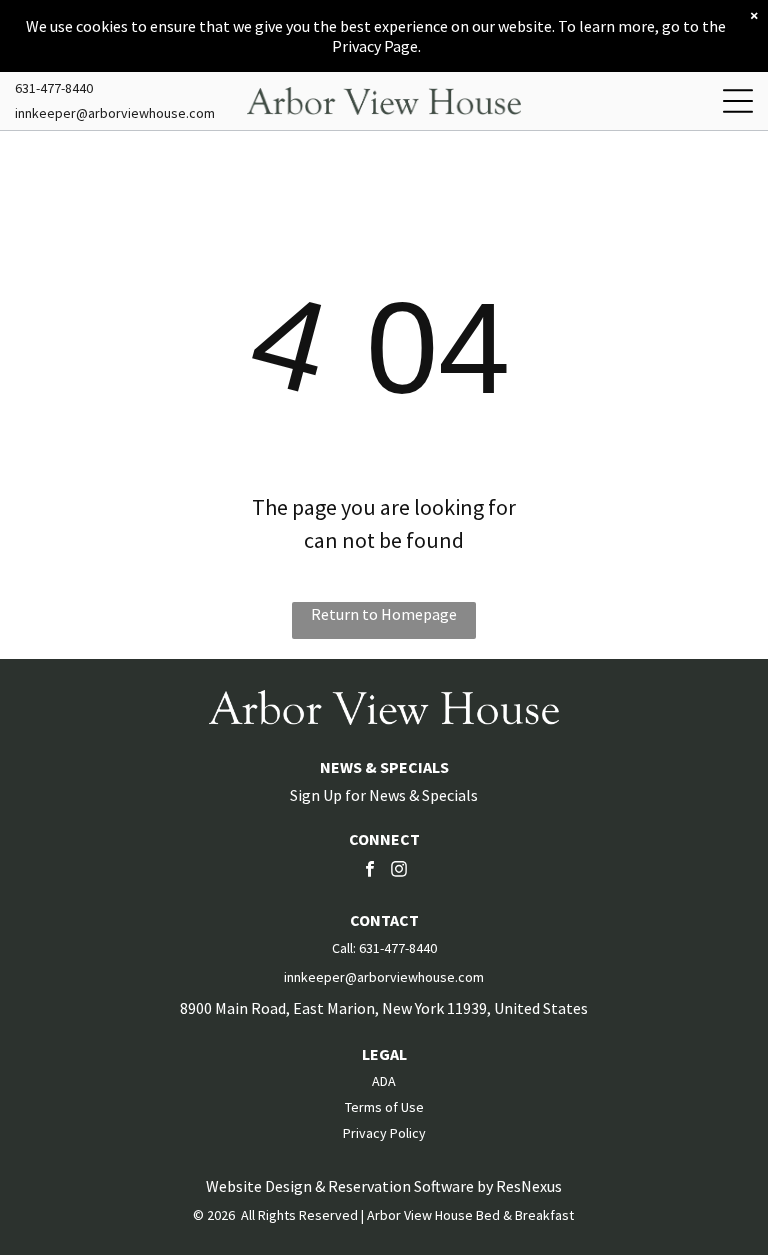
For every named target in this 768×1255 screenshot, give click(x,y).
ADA (384, 1081)
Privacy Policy (384, 1133)
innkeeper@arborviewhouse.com (115, 113)
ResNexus (529, 1186)
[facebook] (370, 871)
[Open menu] (738, 101)
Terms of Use (384, 1107)
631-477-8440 (54, 88)
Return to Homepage (384, 614)
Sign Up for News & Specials (384, 795)
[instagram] (399, 871)
